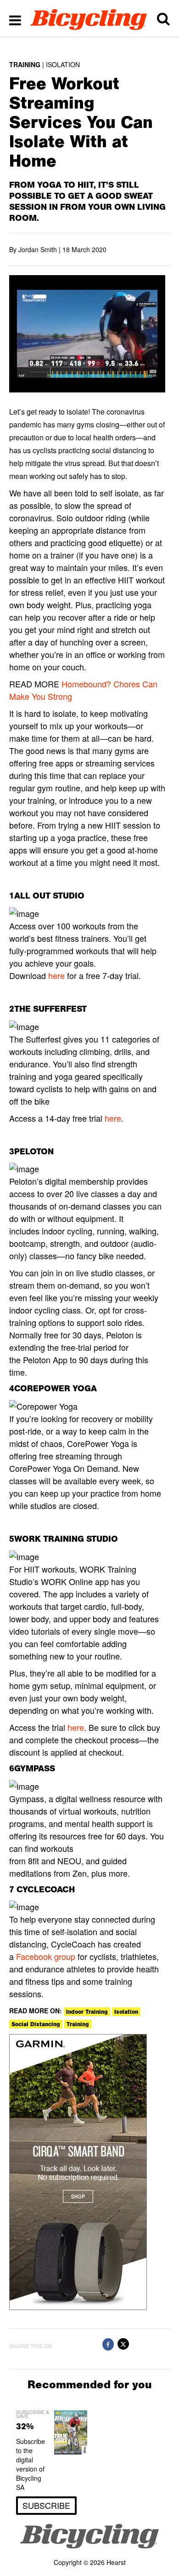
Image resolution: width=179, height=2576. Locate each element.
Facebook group (46, 1956)
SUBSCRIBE (46, 2505)
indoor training (87, 2012)
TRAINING (25, 64)
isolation (126, 2012)
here (56, 975)
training (78, 2024)
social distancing (36, 2024)
